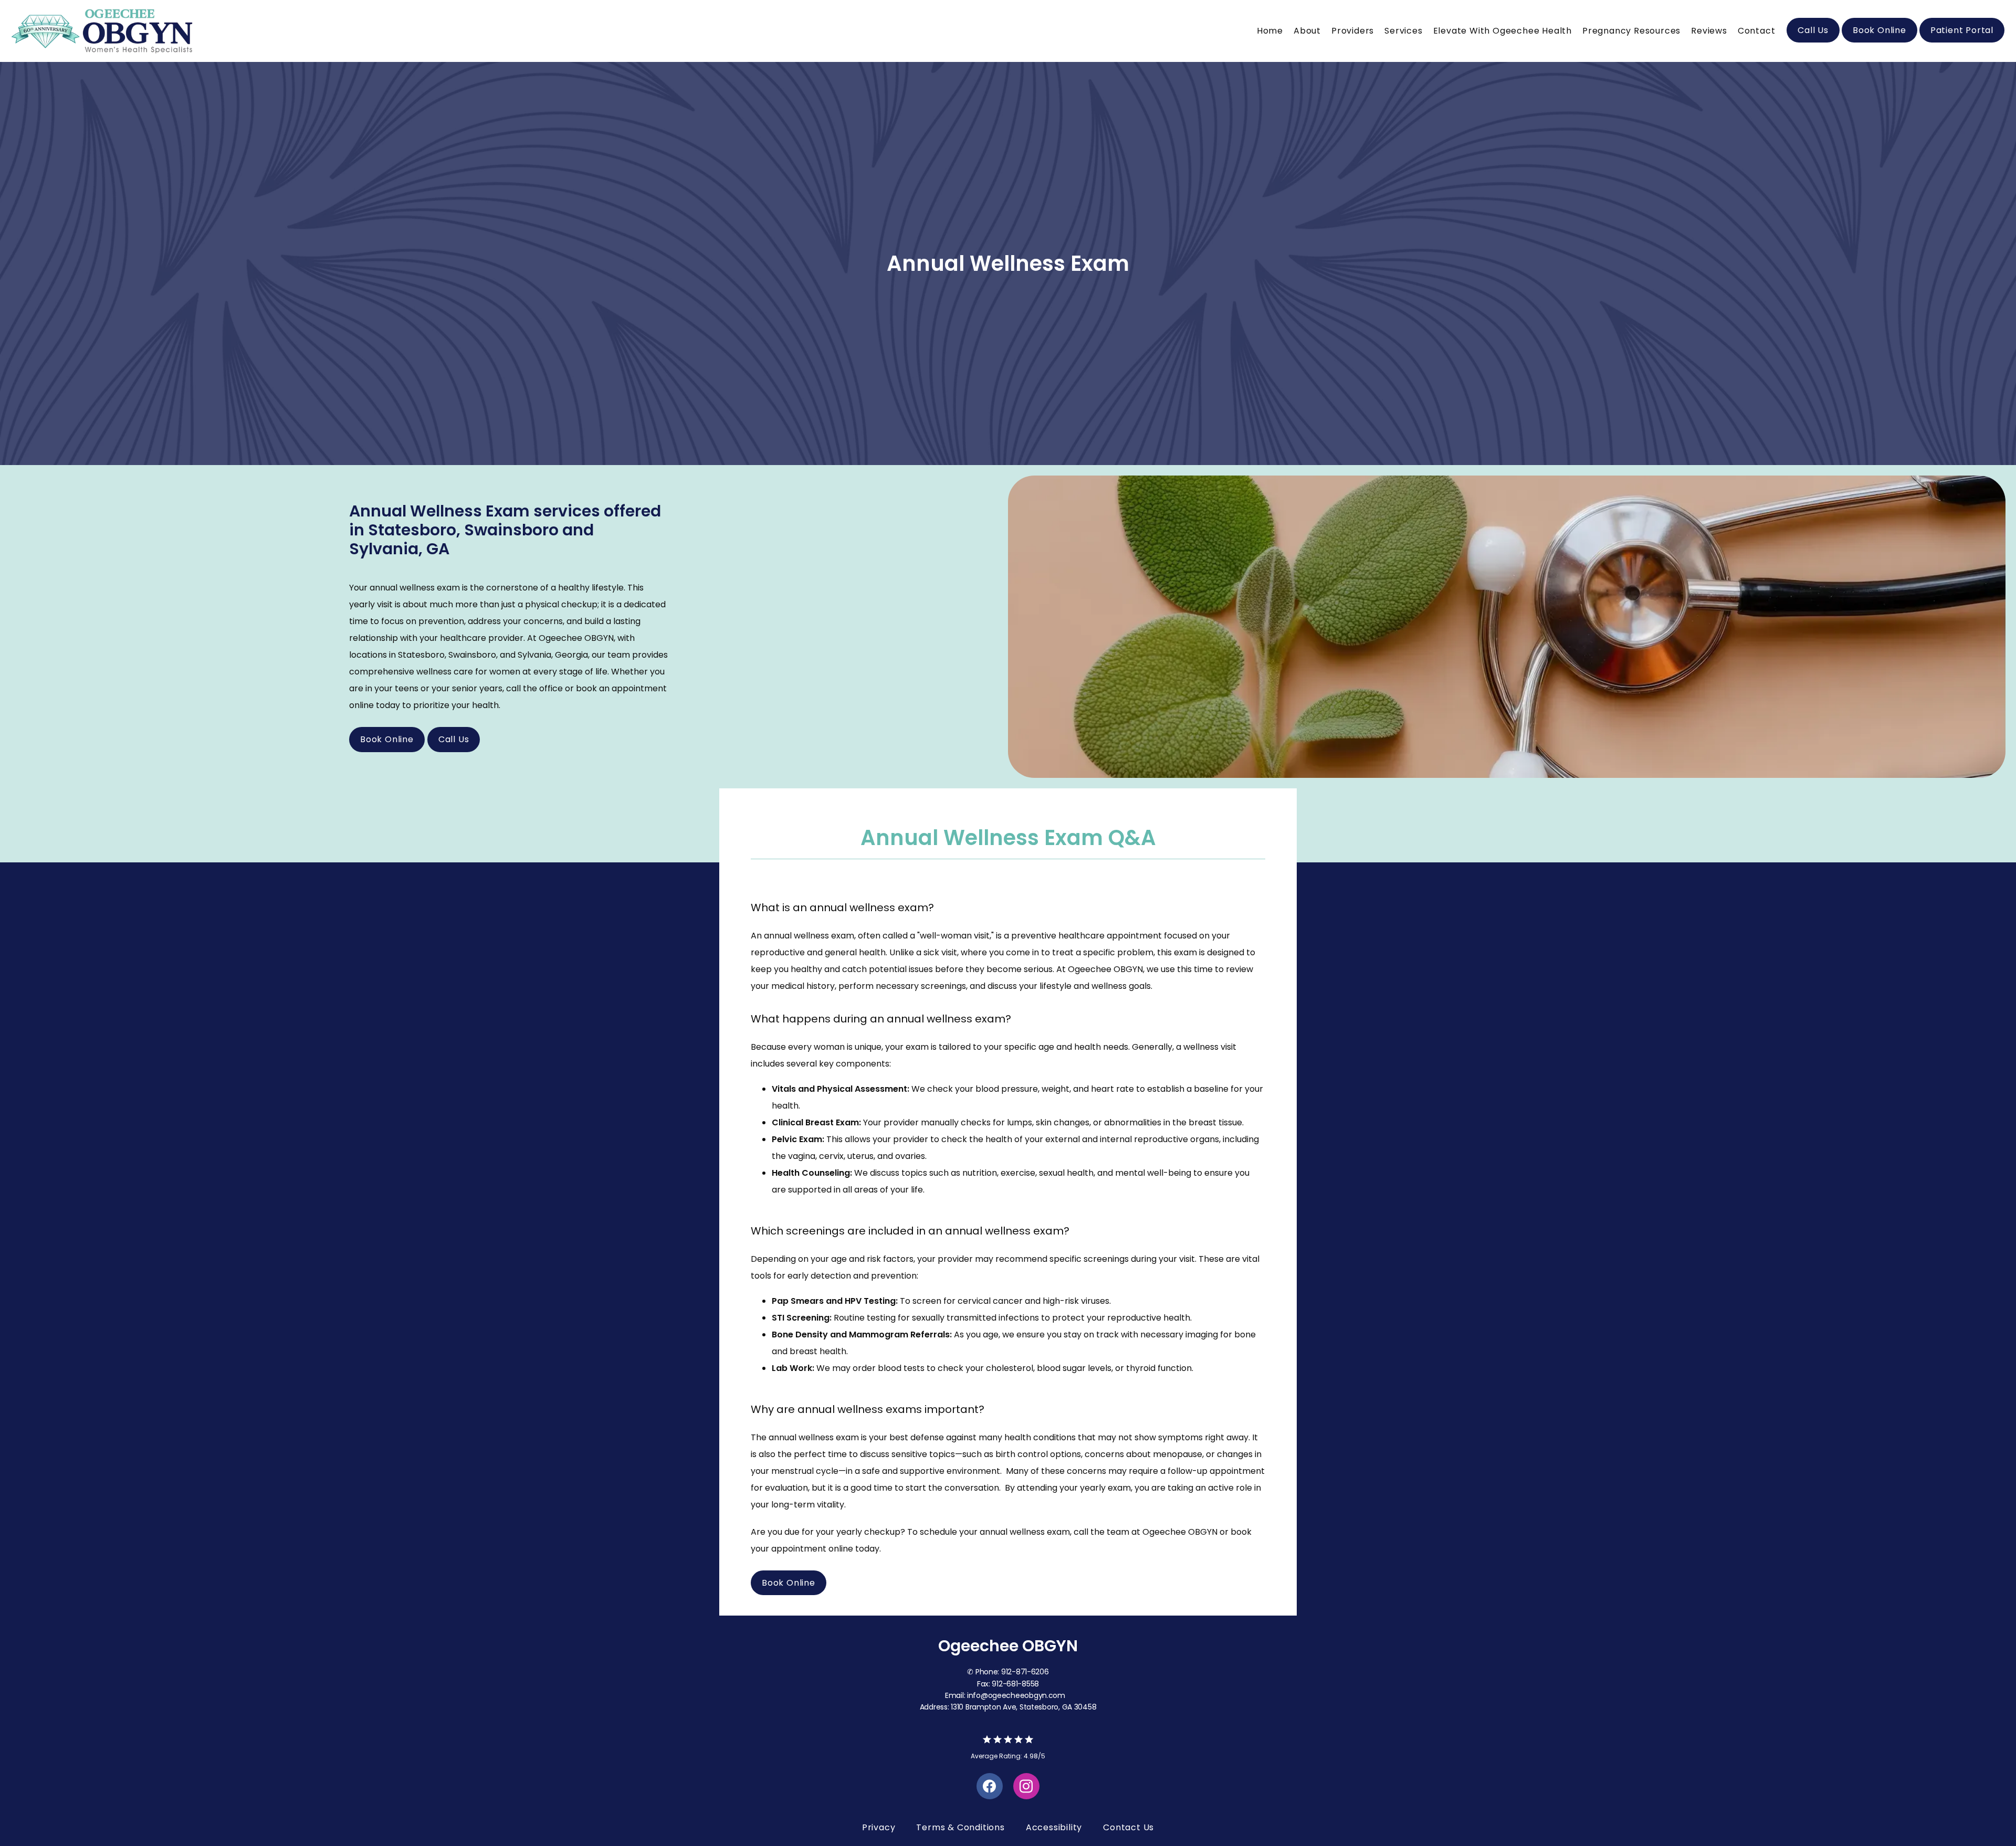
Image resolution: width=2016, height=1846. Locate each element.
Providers (1353, 31)
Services (1403, 31)
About (1307, 31)
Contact (1757, 31)
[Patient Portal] (1962, 41)
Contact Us (1128, 1827)
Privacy (879, 1827)
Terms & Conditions (960, 1827)
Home (1270, 31)
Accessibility (1054, 1827)
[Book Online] (1879, 41)
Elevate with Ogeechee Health (1503, 31)
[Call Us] (1813, 41)
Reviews (1709, 31)
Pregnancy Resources (1631, 31)
